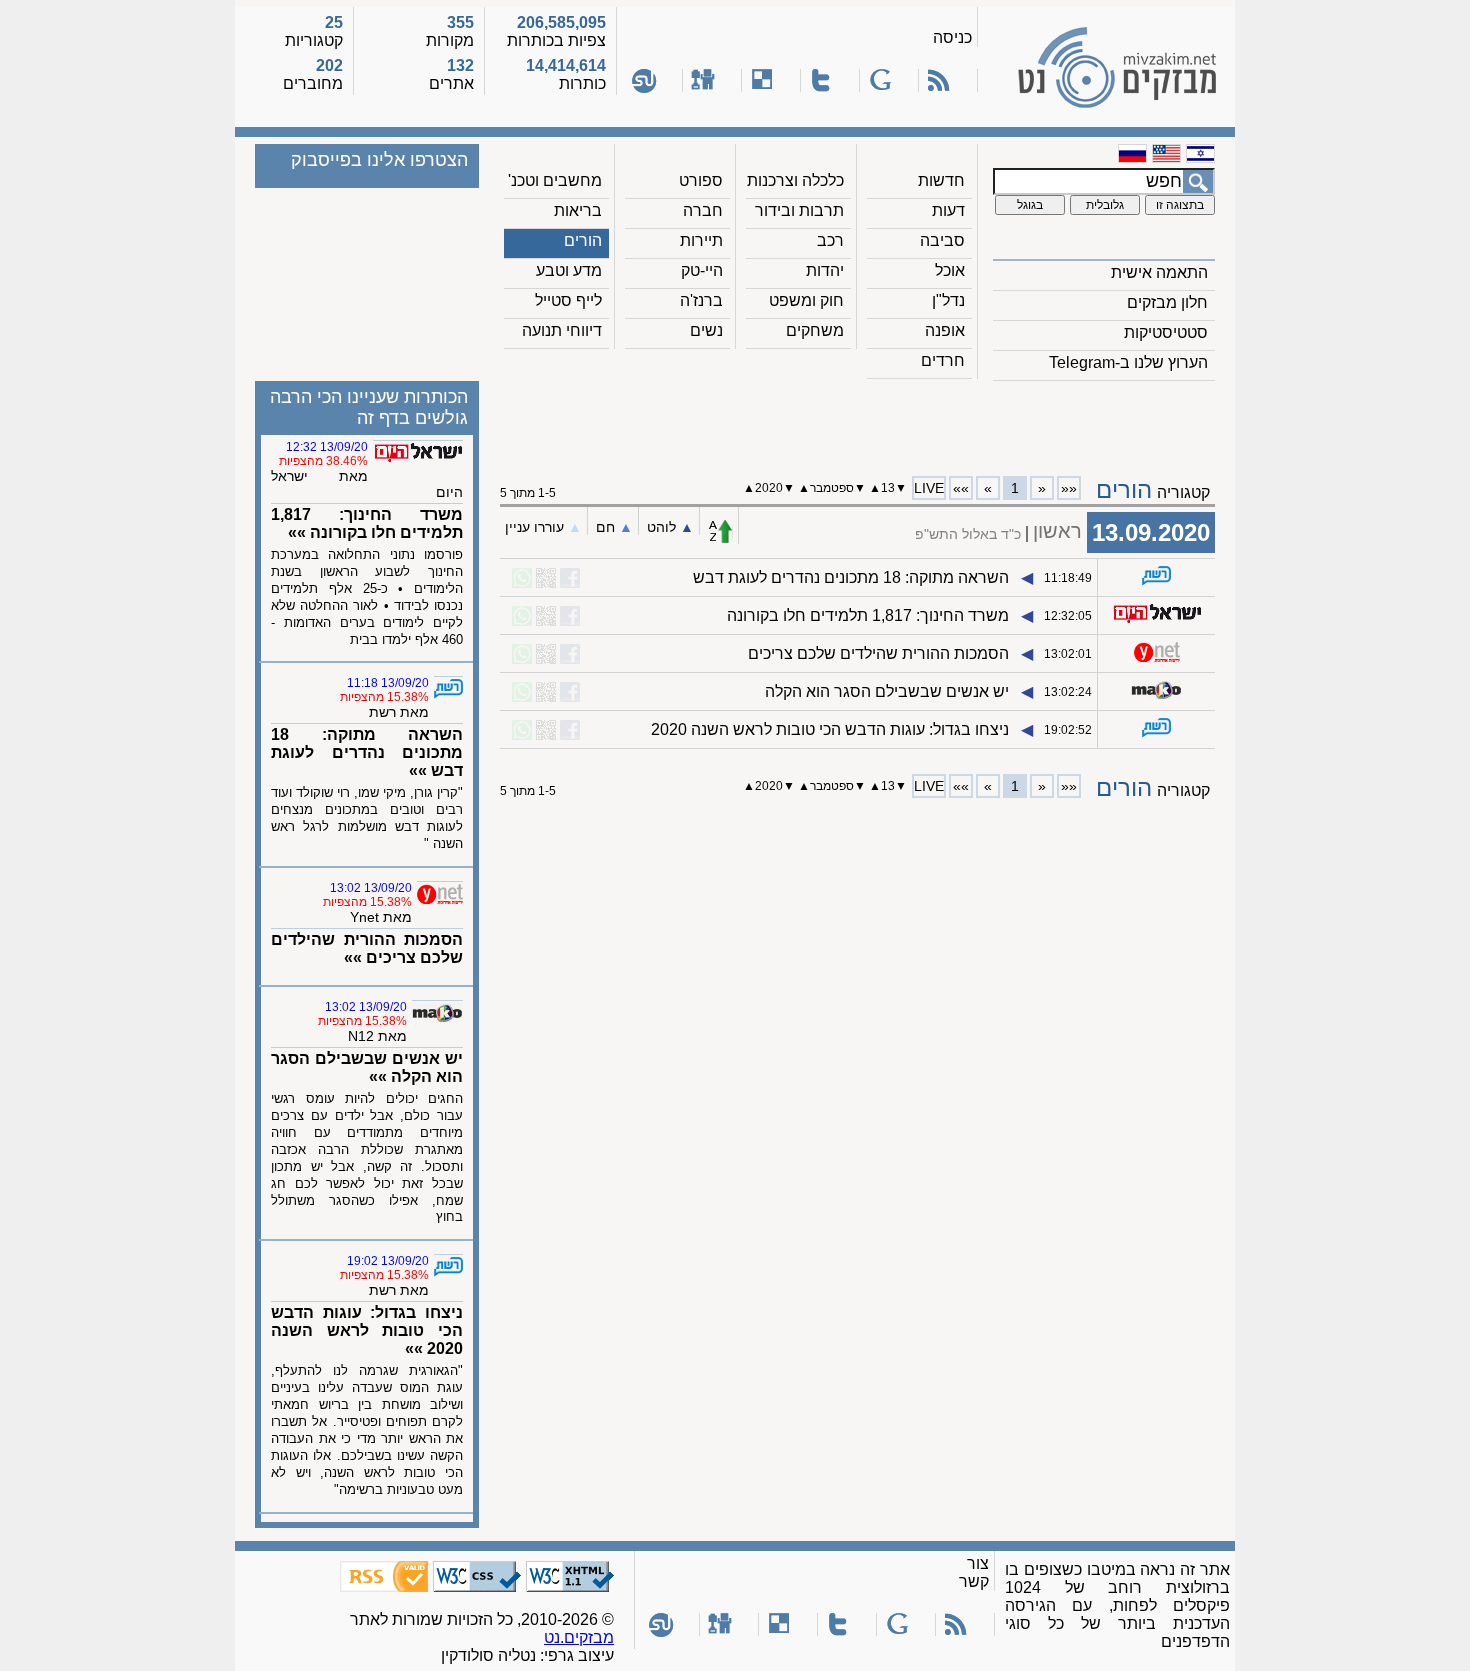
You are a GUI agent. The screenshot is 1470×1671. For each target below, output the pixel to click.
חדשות (941, 180)
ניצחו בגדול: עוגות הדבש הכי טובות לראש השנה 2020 (830, 729)
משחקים (815, 330)
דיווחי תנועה (562, 330)
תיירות (701, 240)
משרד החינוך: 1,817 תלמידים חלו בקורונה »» (367, 523)
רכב (830, 240)
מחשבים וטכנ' (555, 180)
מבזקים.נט (579, 1637)
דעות (948, 210)
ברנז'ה (701, 300)
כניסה (952, 37)
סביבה (942, 240)
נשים (706, 330)
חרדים (943, 360)
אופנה (945, 330)
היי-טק (702, 270)
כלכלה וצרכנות (795, 180)
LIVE (929, 488)
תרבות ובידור (799, 210)
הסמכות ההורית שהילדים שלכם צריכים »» (367, 948)
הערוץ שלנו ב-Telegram (1128, 362)
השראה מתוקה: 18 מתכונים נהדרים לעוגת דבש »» (367, 752)
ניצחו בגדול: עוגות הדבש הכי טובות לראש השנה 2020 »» (367, 1330)
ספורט (701, 180)
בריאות (578, 210)
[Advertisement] (858, 421)
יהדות (825, 270)
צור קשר (974, 1572)
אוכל (950, 270)
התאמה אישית (1159, 272)
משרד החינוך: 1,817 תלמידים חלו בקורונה (868, 615)
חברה (703, 210)
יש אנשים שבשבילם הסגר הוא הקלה (887, 691)
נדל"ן (948, 300)
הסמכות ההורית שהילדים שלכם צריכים (878, 653)
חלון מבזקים (1167, 302)
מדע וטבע (569, 270)
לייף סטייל (568, 300)
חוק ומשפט (806, 300)
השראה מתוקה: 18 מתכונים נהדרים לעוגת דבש (851, 577)
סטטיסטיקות (1166, 332)
